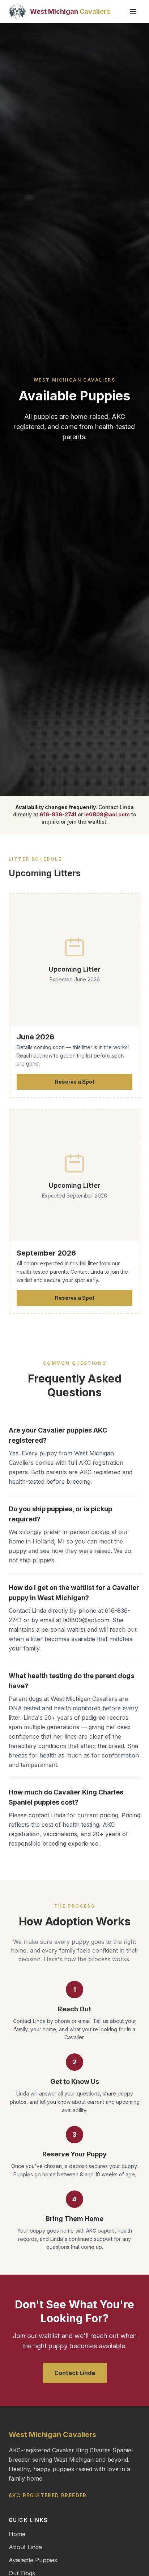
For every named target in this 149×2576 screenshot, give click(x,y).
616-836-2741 (58, 814)
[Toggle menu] (133, 12)
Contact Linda (75, 2373)
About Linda (25, 2547)
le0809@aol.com (107, 814)
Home (17, 2534)
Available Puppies (33, 2560)
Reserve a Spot (75, 1082)
